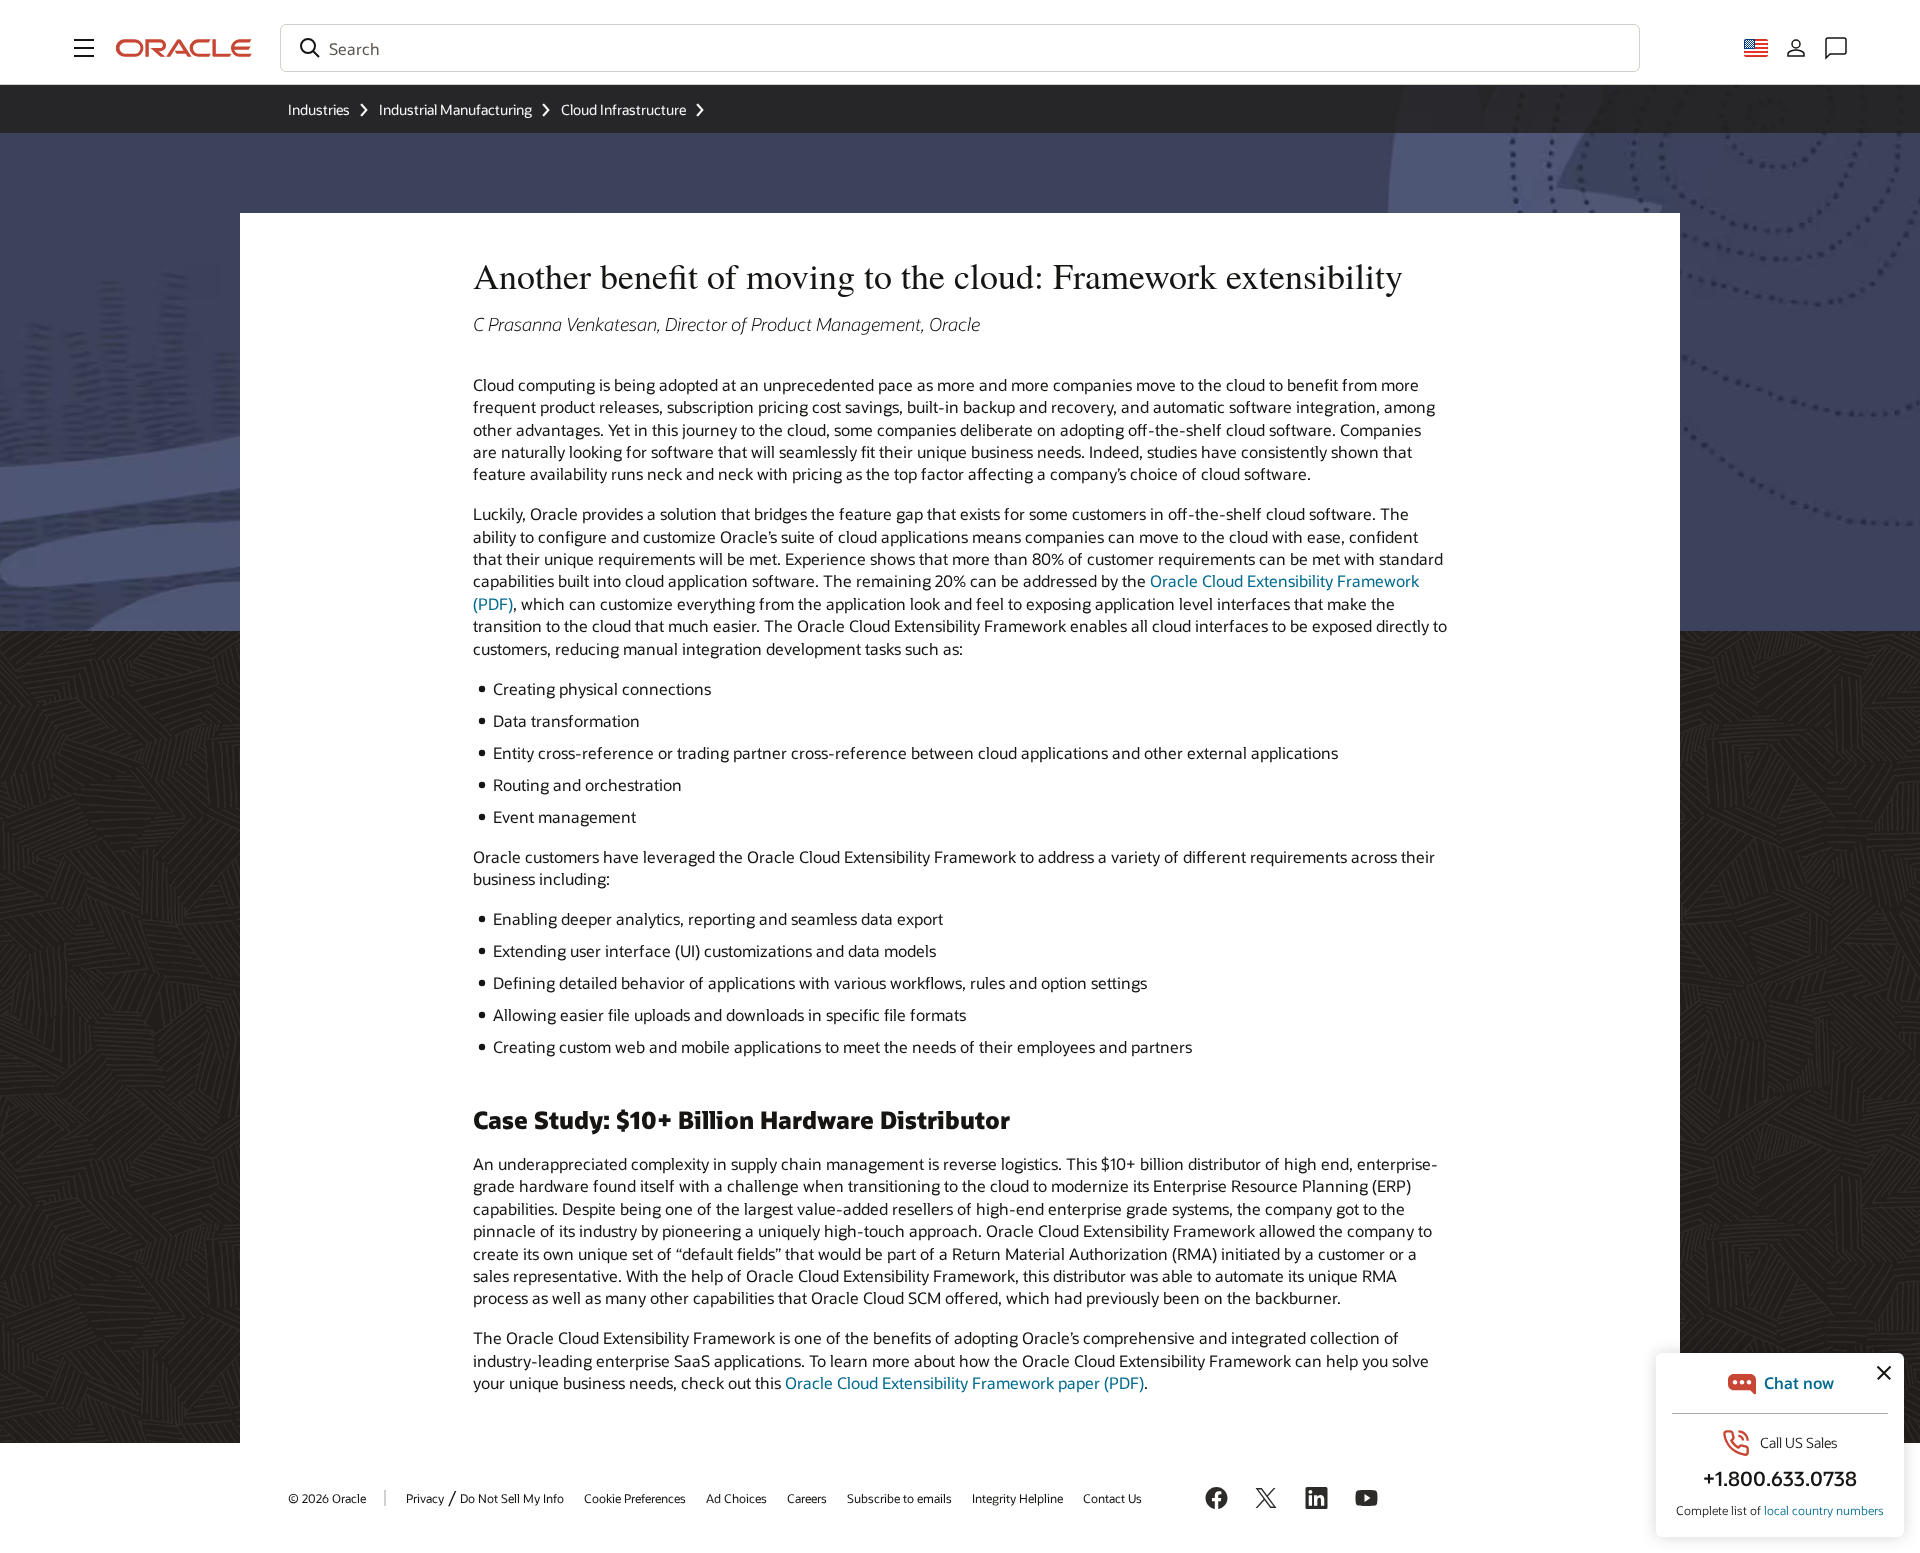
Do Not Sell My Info (512, 1498)
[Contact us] (1836, 48)
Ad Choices (736, 1498)
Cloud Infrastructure (623, 109)
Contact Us (1112, 1498)
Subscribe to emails (899, 1498)
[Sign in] (1796, 48)
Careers (807, 1498)
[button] (84, 48)
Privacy (425, 1498)
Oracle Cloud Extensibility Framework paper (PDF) (964, 1382)
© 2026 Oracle (327, 1498)
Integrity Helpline (1017, 1498)
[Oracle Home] (184, 48)
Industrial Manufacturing (455, 109)
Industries (319, 109)
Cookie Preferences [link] (635, 1498)
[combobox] (960, 48)
